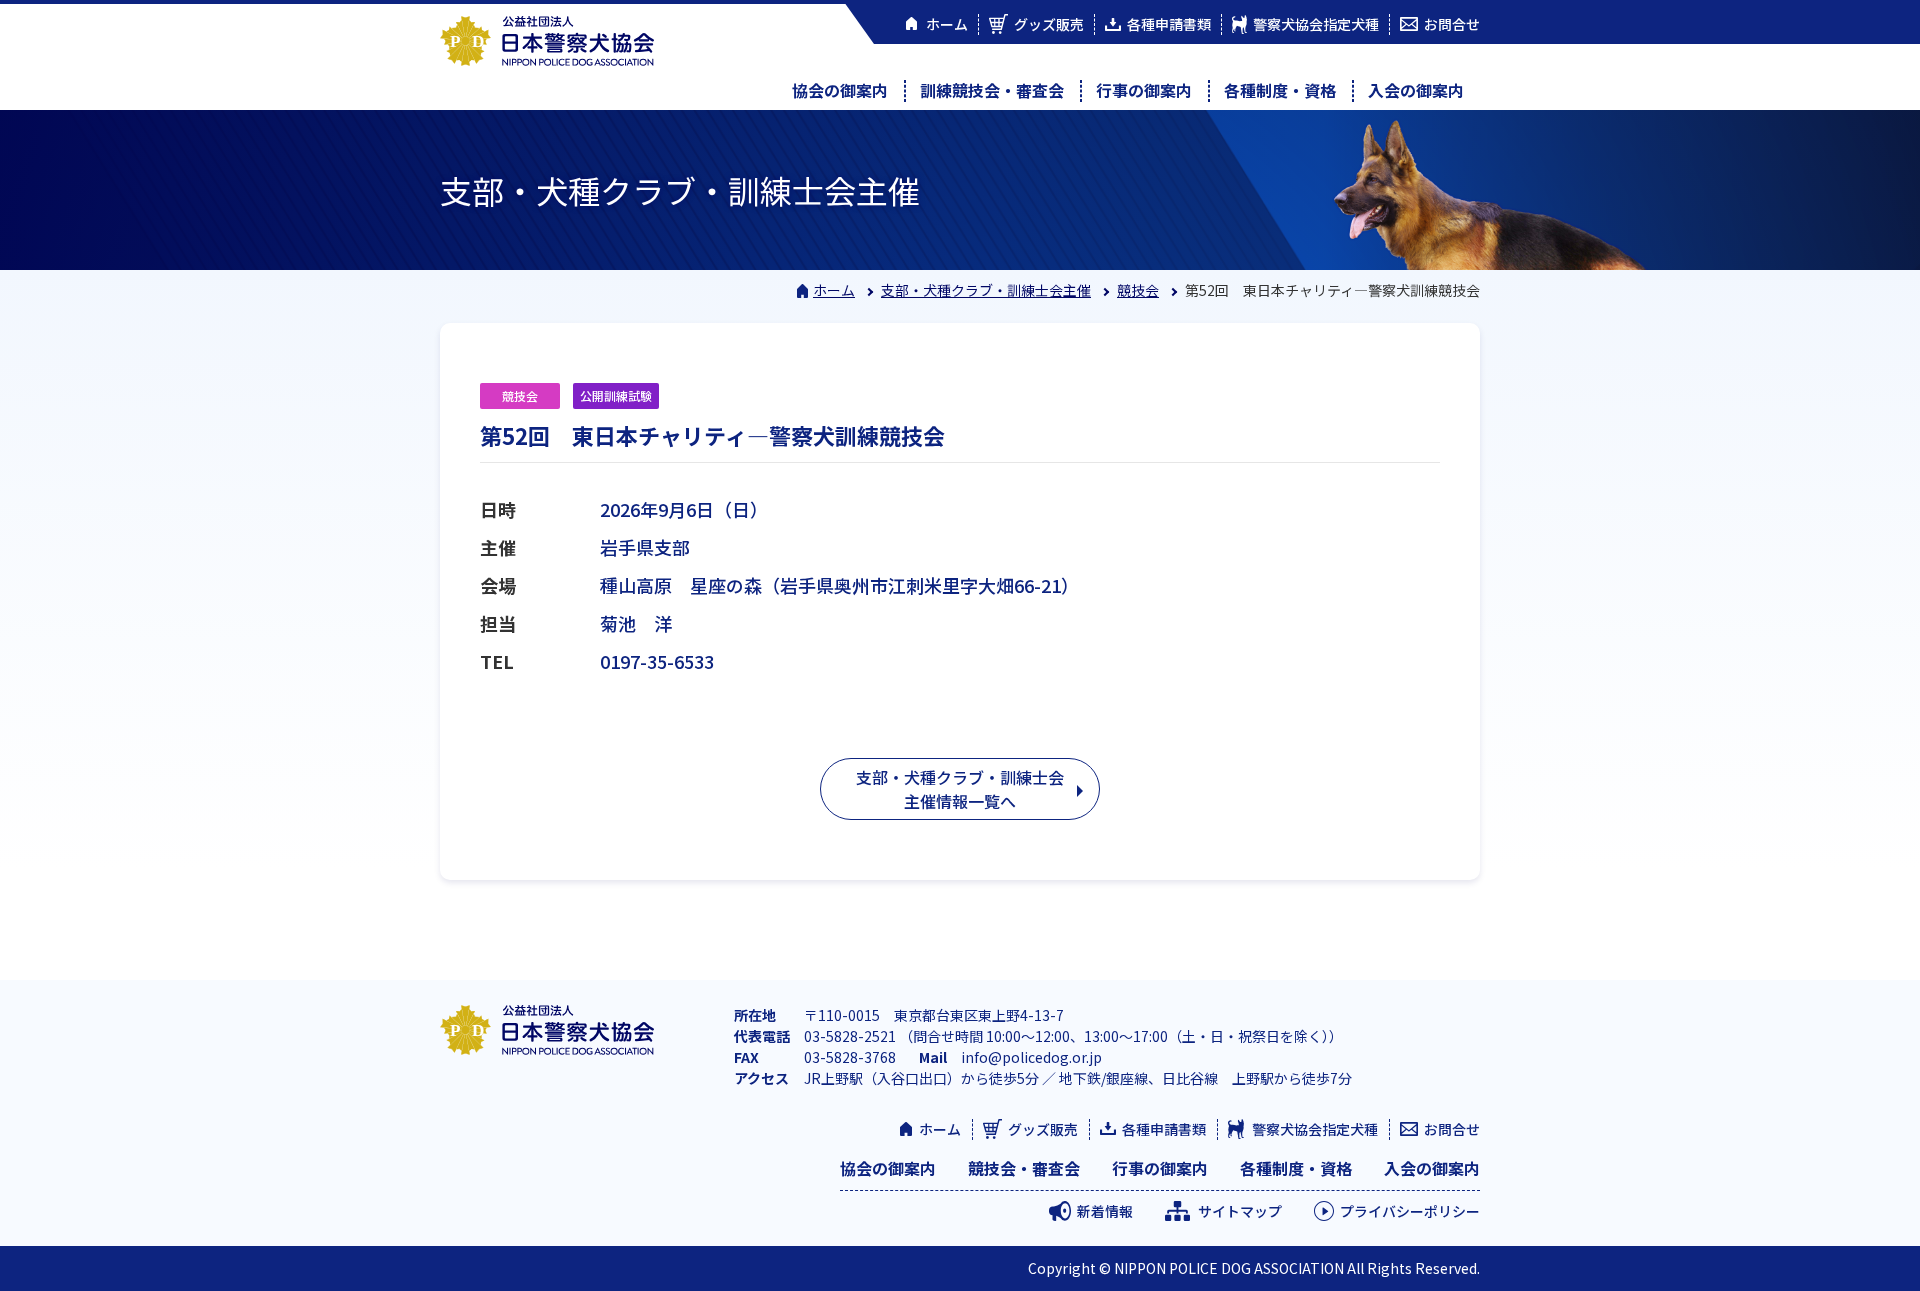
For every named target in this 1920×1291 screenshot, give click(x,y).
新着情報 (1105, 1211)
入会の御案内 (1416, 90)
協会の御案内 (840, 90)
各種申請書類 (1164, 1129)
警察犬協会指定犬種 (1315, 1129)
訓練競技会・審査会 (992, 90)
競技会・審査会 (1024, 1168)
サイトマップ (1240, 1211)
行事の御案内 (1144, 90)
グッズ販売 (1043, 1129)
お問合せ (1452, 1129)
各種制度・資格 (1280, 90)
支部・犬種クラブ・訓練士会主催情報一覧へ (960, 789)
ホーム (834, 290)
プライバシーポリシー (1410, 1211)
